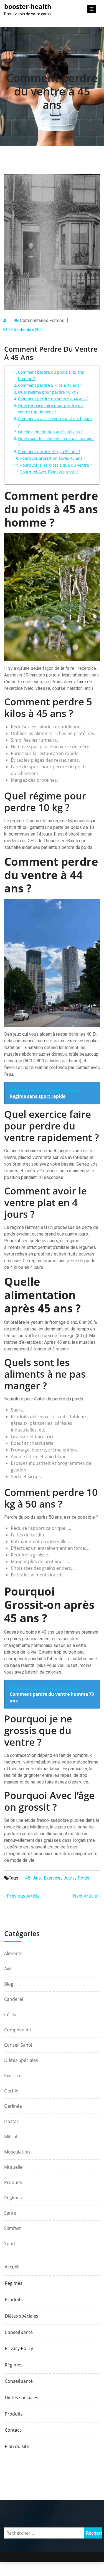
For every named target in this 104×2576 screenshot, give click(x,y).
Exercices (14, 2076)
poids (83, 1878)
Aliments (13, 1953)
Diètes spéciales (21, 2060)
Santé (10, 2213)
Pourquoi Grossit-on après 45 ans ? (53, 458)
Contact (13, 2430)
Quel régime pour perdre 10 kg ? (48, 392)
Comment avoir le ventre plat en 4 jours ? (55, 422)
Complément (18, 2030)
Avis (8, 1969)
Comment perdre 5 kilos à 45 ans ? (50, 385)
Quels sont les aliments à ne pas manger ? (56, 442)
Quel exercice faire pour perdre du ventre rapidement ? (50, 409)
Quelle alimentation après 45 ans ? (50, 432)
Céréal (11, 2014)
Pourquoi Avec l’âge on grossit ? (49, 472)
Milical (11, 2137)
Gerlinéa (13, 2106)
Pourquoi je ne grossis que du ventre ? (56, 465)
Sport (10, 2243)
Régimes (13, 2198)
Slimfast (12, 2228)
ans (37, 1878)
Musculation (17, 2152)
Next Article (86, 1896)
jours (69, 1878)
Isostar (11, 2121)
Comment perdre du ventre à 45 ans (52, 91)
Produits (13, 2182)
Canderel (14, 1999)
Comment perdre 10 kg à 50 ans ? (49, 451)
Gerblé (11, 2091)
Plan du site (17, 2447)
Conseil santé (18, 2045)
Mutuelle (13, 2167)
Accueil (12, 2267)
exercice (52, 1878)
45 (28, 1878)
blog (9, 1984)
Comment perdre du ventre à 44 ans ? (53, 399)
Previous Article (23, 1896)
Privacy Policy (19, 2349)
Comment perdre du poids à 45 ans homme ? (51, 375)
